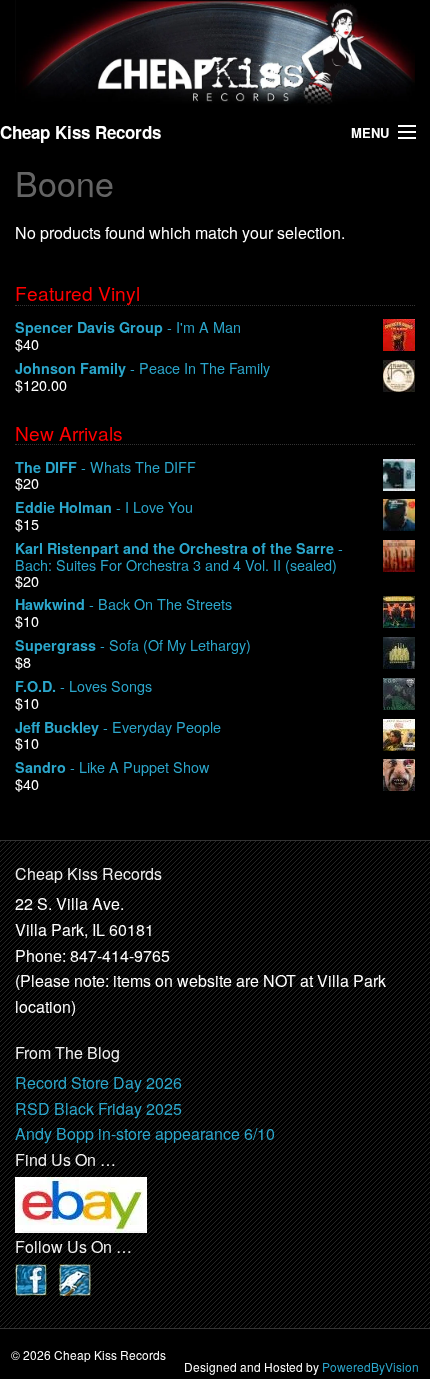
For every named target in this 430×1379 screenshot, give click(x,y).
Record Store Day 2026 (98, 1082)
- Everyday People (118, 727)
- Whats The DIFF (105, 467)
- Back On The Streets (123, 604)
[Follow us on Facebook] (31, 1277)
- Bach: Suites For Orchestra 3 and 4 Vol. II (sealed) (179, 556)
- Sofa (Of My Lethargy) (133, 645)
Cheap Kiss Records (80, 132)
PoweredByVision (370, 1366)
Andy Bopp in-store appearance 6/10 (145, 1133)
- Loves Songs (83, 686)
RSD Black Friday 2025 (98, 1108)
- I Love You (104, 507)
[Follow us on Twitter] (75, 1277)
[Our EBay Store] (81, 1203)
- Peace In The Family (142, 368)
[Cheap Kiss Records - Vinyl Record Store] (215, 52)
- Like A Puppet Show (112, 767)
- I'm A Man (128, 327)
